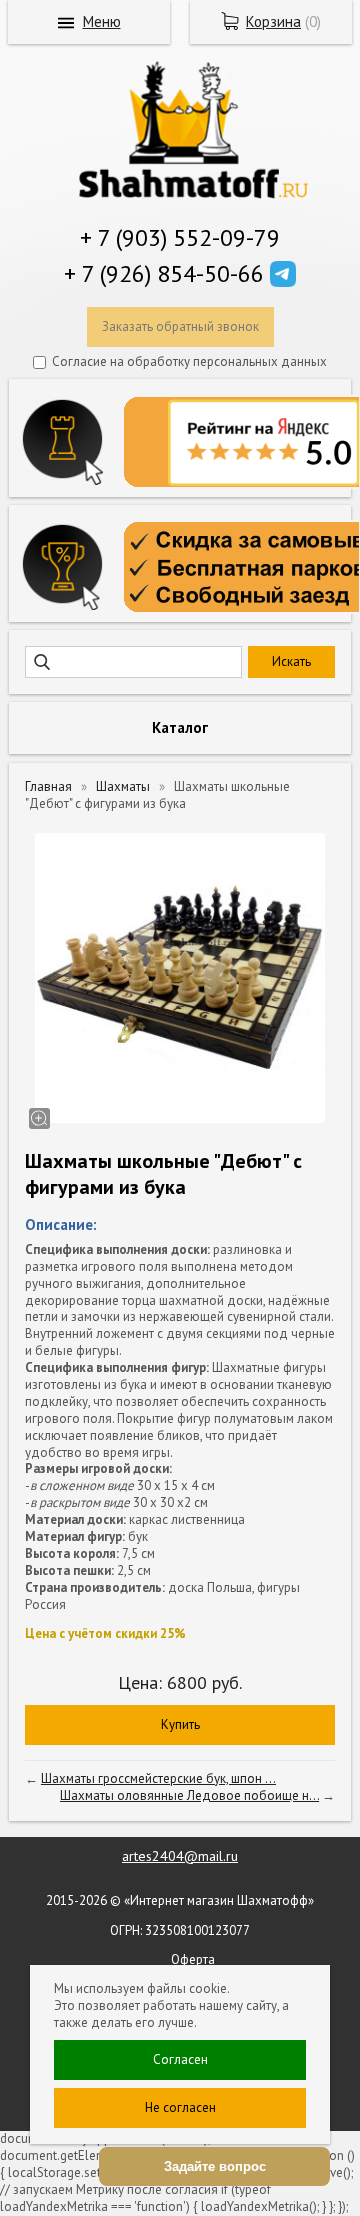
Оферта (193, 1959)
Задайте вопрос (215, 2166)
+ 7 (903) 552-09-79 (180, 237)
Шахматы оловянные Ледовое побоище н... (189, 1795)
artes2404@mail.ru (180, 1856)
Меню (102, 21)
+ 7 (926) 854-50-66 (164, 273)
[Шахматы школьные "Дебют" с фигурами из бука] (180, 978)
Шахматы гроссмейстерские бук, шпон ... (158, 1778)
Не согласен (180, 2107)
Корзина (273, 21)
